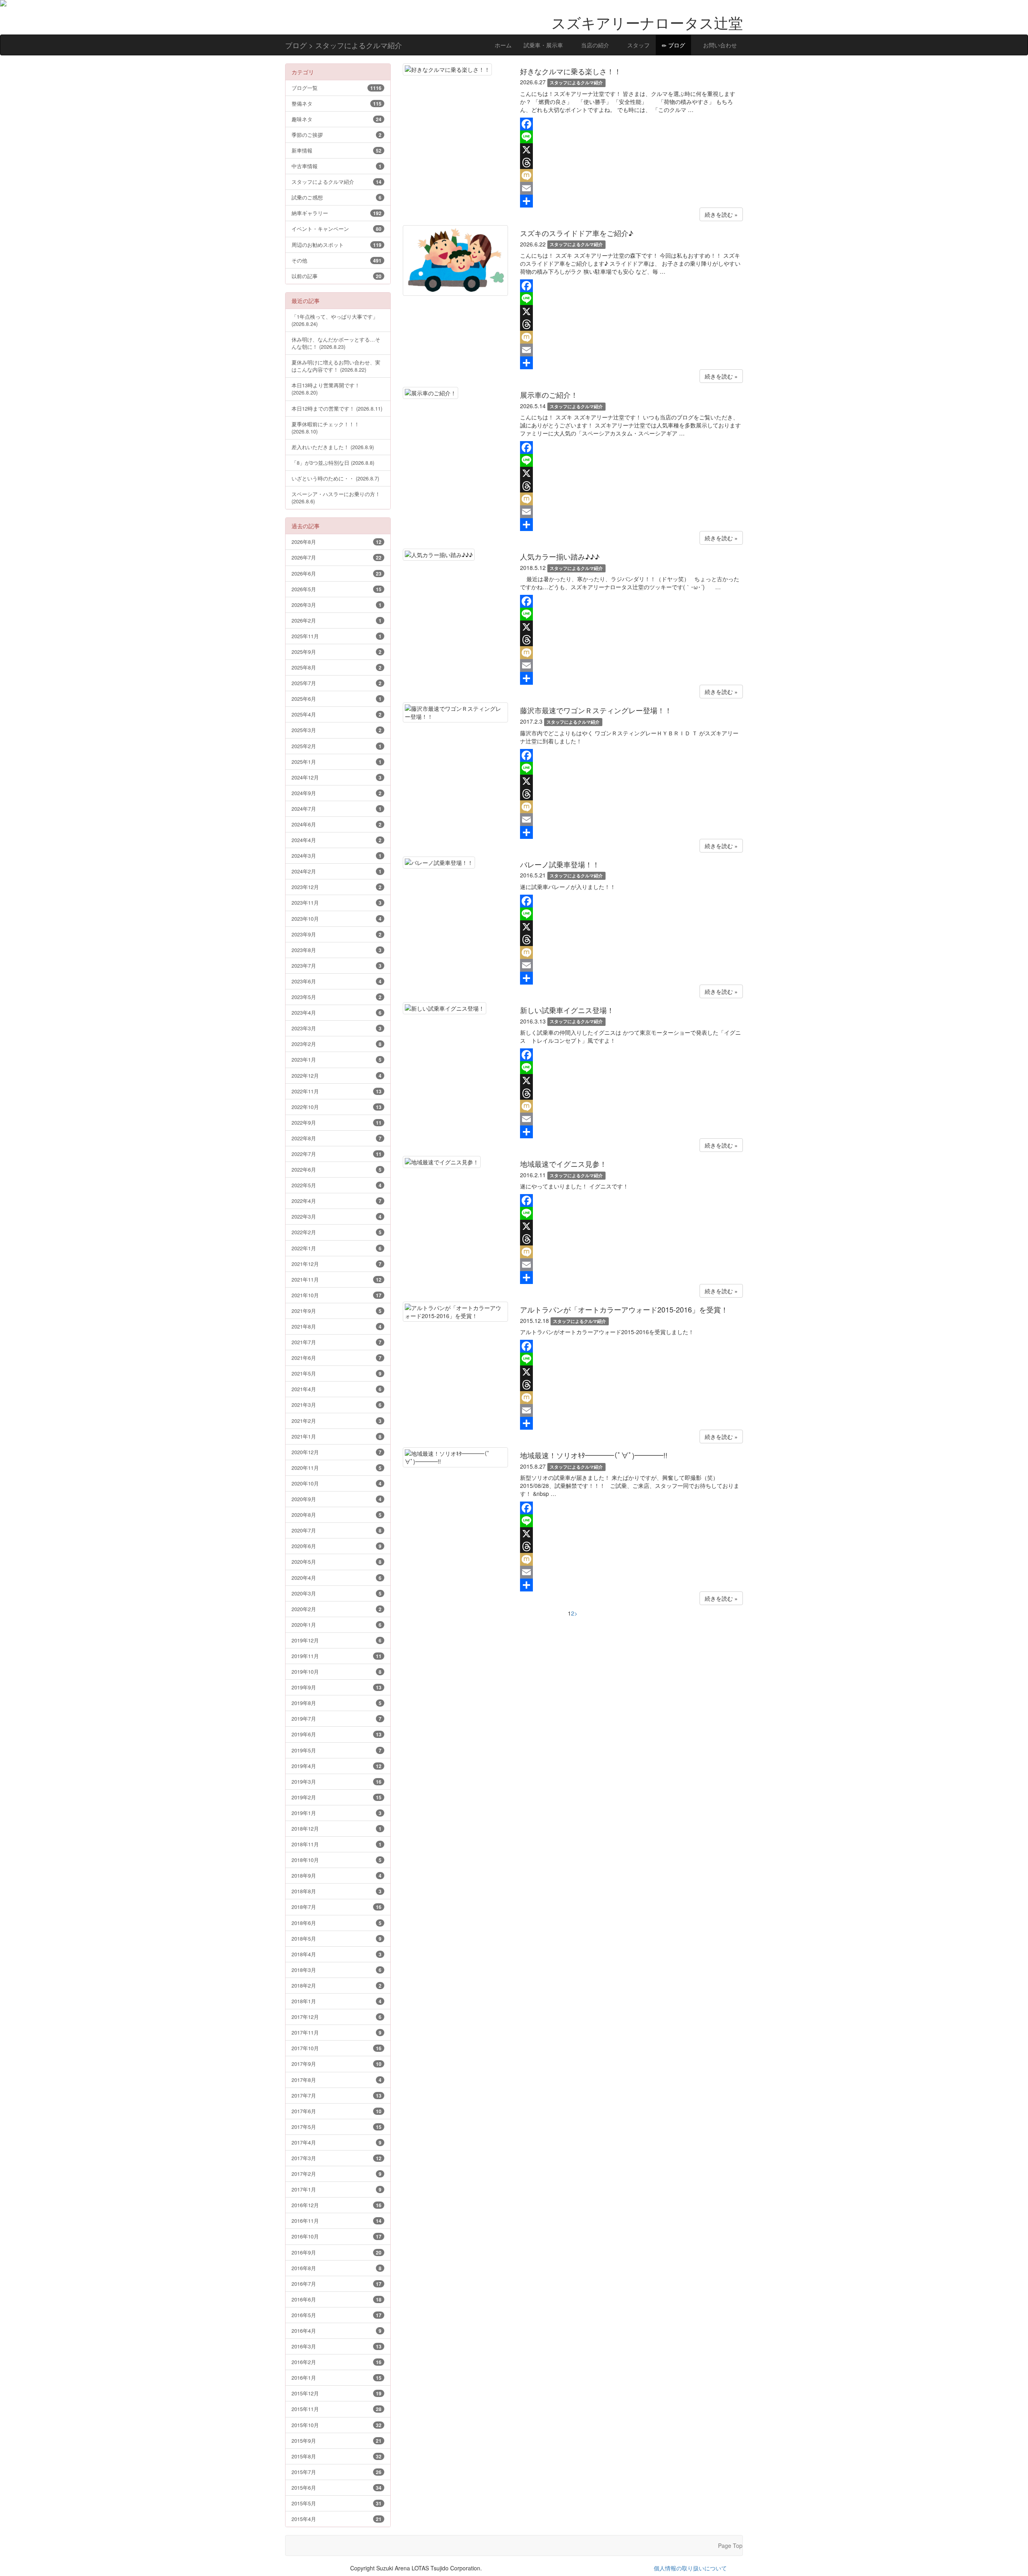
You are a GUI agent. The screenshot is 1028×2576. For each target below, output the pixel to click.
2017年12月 (337, 2017)
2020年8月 (337, 1515)
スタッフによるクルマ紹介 (337, 182)
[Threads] (631, 163)
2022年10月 (337, 1107)
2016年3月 (337, 2346)
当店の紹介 (594, 45)
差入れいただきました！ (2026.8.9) (333, 447)
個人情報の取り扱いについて (690, 2568)
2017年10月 (337, 2048)
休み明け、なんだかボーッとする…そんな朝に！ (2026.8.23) (336, 343)
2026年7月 (337, 557)
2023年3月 (337, 1028)
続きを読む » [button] (721, 214)
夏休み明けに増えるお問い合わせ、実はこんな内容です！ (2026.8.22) (336, 366)
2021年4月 (337, 1389)
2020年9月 (337, 1499)
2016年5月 (337, 2315)
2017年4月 (337, 2142)
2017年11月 (337, 2032)
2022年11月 (337, 1091)
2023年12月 (337, 887)
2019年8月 (337, 1703)
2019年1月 (337, 1813)
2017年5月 (337, 2127)
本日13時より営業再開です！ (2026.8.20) (326, 389)
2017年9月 (337, 2064)
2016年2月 (337, 2362)
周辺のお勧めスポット (337, 245)
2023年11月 (337, 902)
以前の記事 (337, 276)
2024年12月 (337, 777)
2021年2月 (337, 1421)
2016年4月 (337, 2331)
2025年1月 (337, 762)
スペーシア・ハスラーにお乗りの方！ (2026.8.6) (336, 497)
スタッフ (638, 45)
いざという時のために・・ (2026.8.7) (335, 478)
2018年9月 (337, 1875)
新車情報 (337, 150)
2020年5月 (337, 1562)
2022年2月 (337, 1232)
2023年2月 (337, 1044)
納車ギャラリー (337, 213)
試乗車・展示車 (543, 45)
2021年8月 (337, 1326)
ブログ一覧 (337, 88)
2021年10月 (337, 1295)
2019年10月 (337, 1672)
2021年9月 (337, 1311)
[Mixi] (631, 175)
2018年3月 (337, 1970)
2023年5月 (337, 997)
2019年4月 (337, 1766)
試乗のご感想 (337, 197)
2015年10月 (337, 2425)
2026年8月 (337, 542)
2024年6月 (337, 824)
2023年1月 (337, 1059)
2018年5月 (337, 1938)
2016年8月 (337, 2268)
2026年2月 (337, 620)
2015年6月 (337, 2487)
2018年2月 (337, 1985)
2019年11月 (337, 1656)
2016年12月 (337, 2205)
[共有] (631, 201)
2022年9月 (337, 1122)
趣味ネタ (337, 119)
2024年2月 (337, 871)
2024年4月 (337, 840)
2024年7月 (337, 809)
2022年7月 (337, 1154)
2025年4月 (337, 714)
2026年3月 (337, 605)
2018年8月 (337, 1891)
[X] (631, 150)
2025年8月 (337, 667)
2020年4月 (337, 1578)
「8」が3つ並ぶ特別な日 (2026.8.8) (333, 463)
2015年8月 (337, 2456)
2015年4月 (337, 2519)
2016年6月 (337, 2299)
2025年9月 (337, 652)
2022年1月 (337, 1248)
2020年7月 (337, 1530)
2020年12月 (337, 1452)
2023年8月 (337, 950)
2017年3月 (337, 2158)
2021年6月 (337, 1358)
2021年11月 (337, 1279)
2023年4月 (337, 1012)
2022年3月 (337, 1216)
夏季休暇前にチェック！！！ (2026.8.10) (325, 428)
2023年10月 (337, 919)
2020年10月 (337, 1483)
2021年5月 (337, 1373)
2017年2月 (337, 2174)
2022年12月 (337, 1075)
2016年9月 (337, 2252)
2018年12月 (337, 1828)
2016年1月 (337, 2378)
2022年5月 (337, 1185)
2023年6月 (337, 981)
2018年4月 (337, 1954)
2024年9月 (337, 793)
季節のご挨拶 (337, 135)
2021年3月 (337, 1405)
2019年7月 (337, 1718)
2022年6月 (337, 1169)
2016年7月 (337, 2284)
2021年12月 (337, 1264)
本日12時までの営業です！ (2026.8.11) (337, 408)
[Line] (631, 137)
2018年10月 (337, 1860)
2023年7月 (337, 965)
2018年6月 (337, 1923)
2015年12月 (337, 2393)
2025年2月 (337, 746)
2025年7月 (337, 683)
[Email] (631, 188)
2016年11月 (337, 2221)
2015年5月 (337, 2503)
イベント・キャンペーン (337, 229)
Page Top (730, 2545)
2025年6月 (337, 699)
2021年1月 (337, 1436)
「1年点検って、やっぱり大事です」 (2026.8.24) (335, 320)
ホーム (502, 45)
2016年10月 (337, 2236)
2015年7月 (337, 2472)
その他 (337, 260)
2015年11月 (337, 2409)
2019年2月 (337, 1797)
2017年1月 (337, 2189)
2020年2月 (337, 1609)
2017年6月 (337, 2111)
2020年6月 (337, 1546)
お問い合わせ (719, 45)
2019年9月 (337, 1687)
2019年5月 (337, 1750)
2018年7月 (337, 1907)
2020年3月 (337, 1593)
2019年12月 (337, 1640)
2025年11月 (337, 636)
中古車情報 (337, 166)
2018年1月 (337, 2001)
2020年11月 (337, 1468)
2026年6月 (337, 573)
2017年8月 (337, 2080)
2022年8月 (337, 1138)
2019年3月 (337, 1781)
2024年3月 (337, 856)
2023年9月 (337, 934)
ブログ (676, 45)
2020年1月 (337, 1625)
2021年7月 (337, 1342)
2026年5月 (337, 589)
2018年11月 (337, 1844)
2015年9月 (337, 2441)
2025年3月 (337, 730)
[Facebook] (631, 124)
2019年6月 (337, 1734)
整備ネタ (337, 103)
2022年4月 (337, 1201)
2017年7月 (337, 2095)
